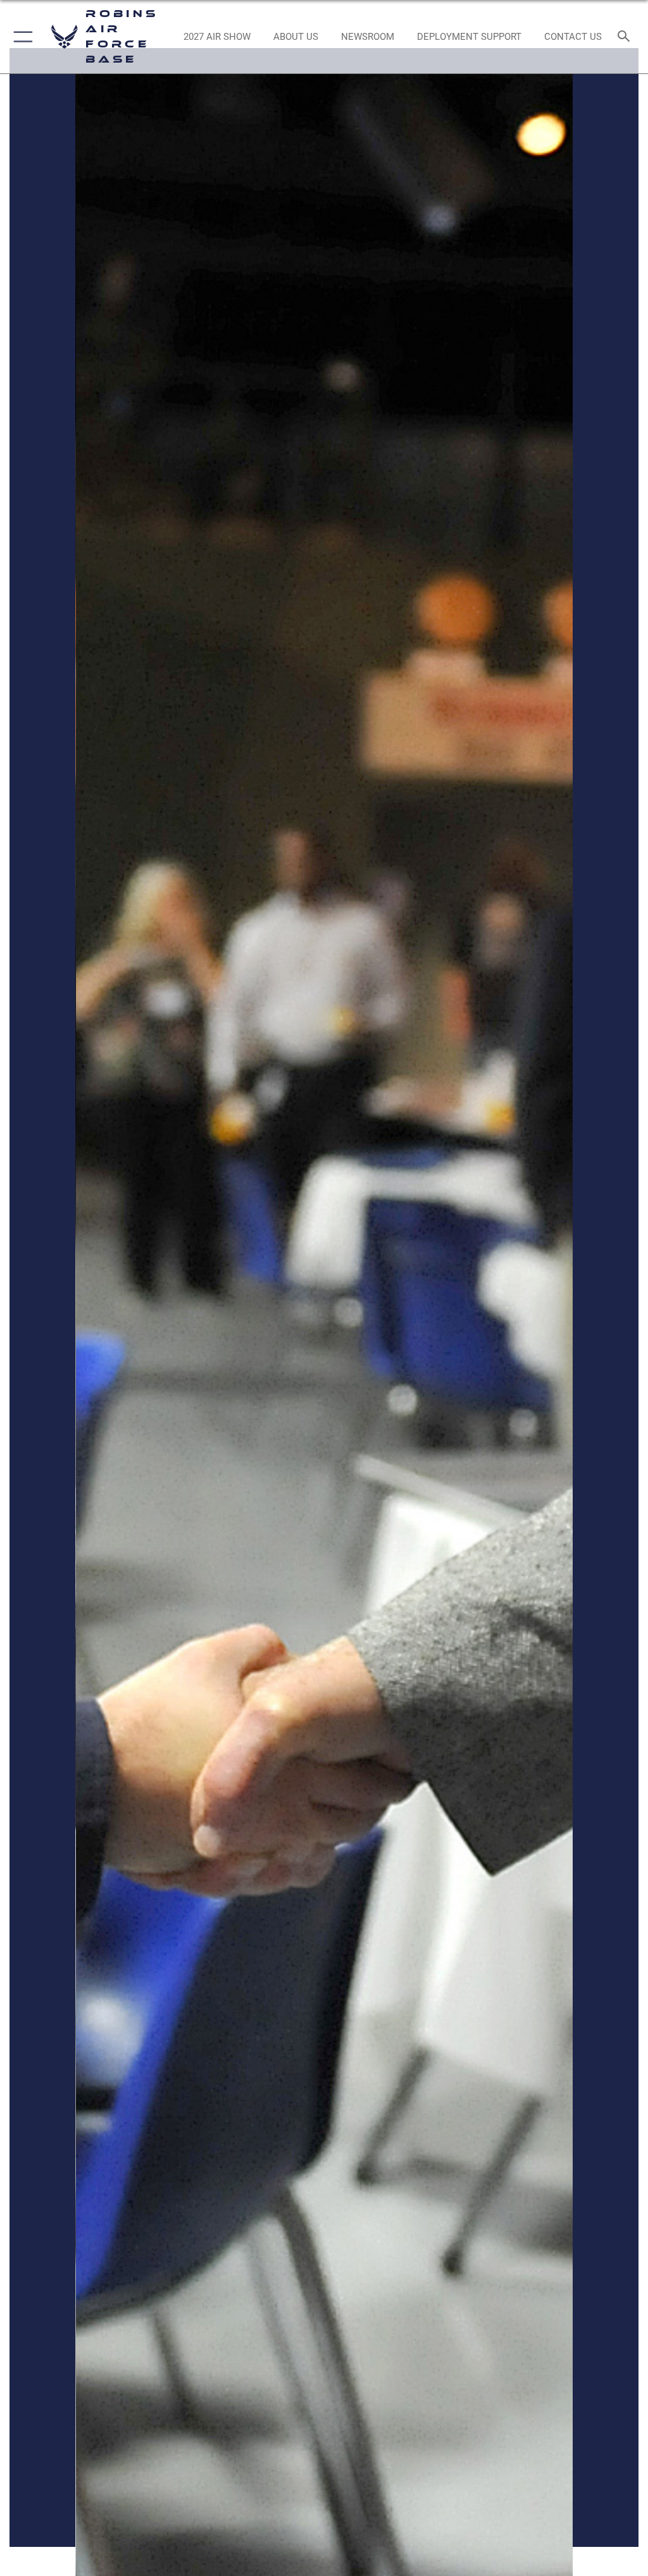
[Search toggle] (626, 37)
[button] (21, 37)
